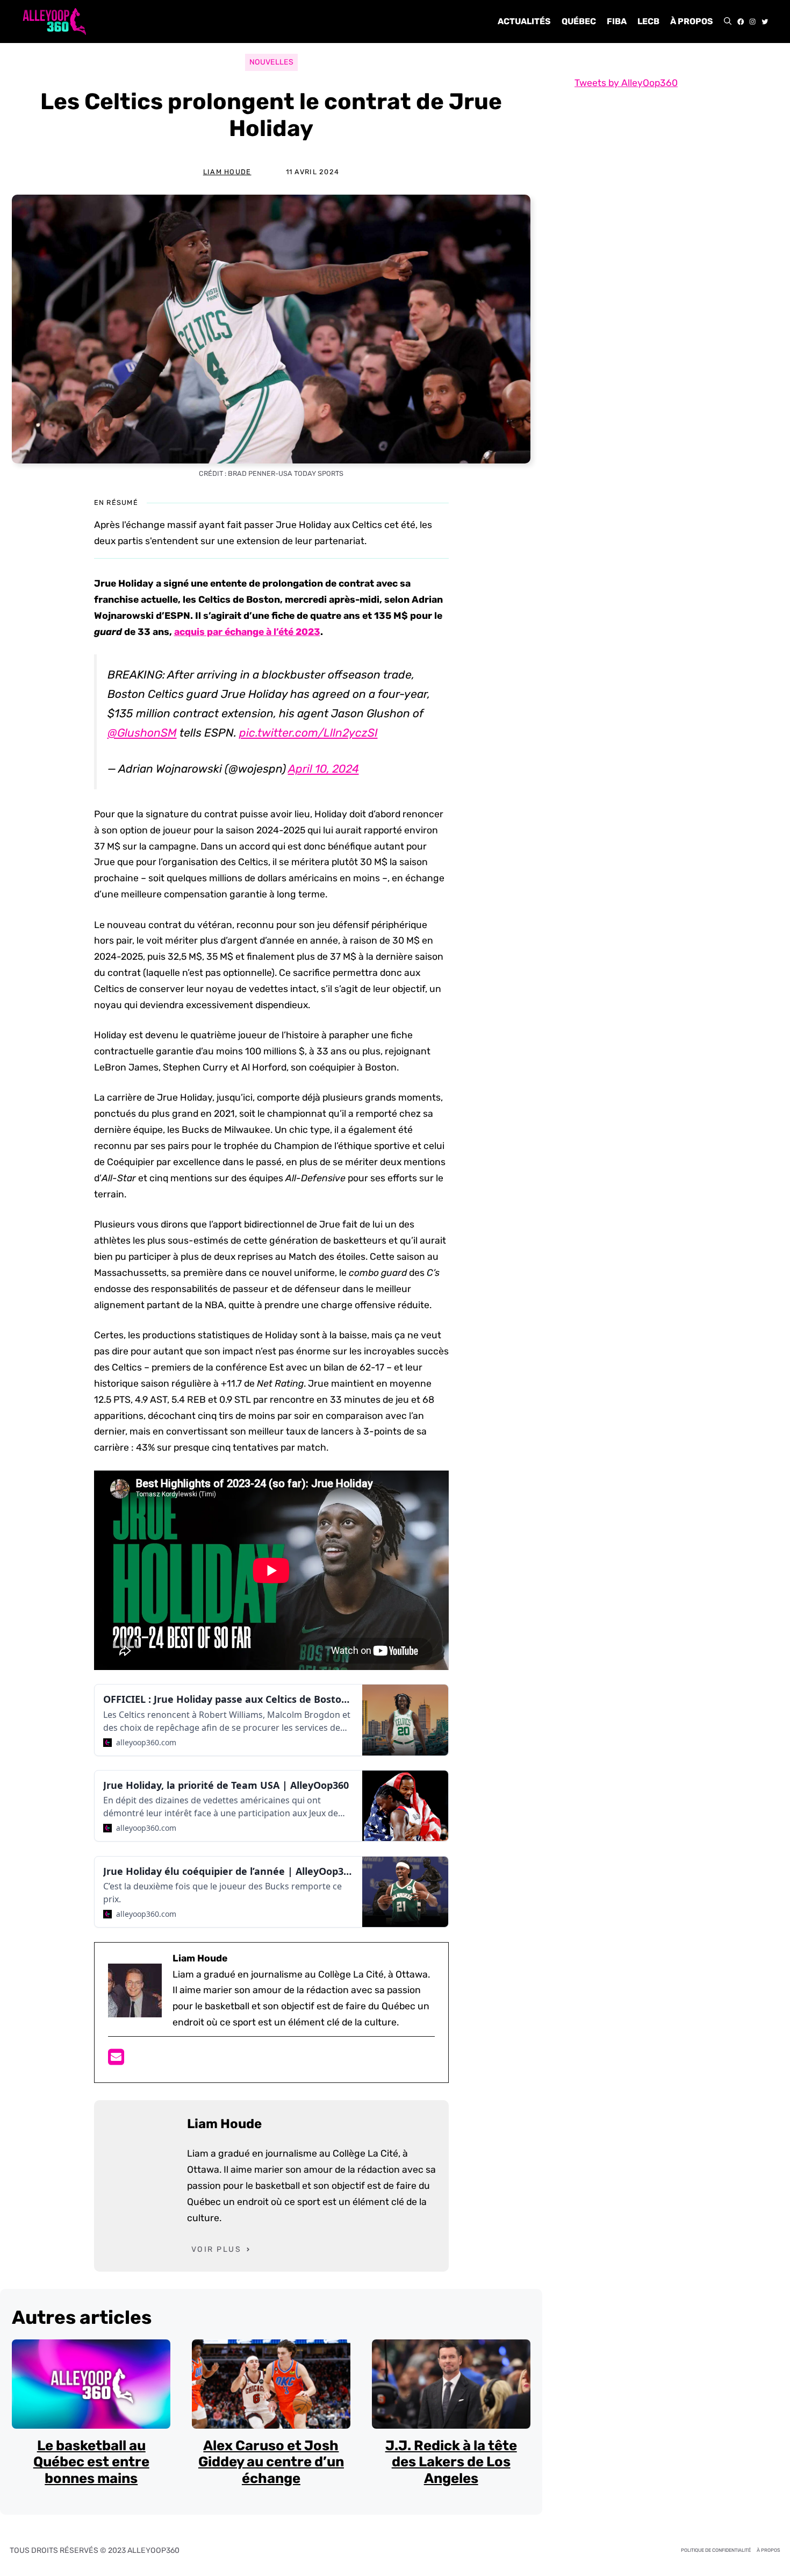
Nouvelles (271, 62)
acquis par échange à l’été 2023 (247, 632)
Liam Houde (227, 172)
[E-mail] (116, 2060)
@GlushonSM (142, 733)
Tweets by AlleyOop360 (626, 83)
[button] (728, 22)
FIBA (617, 21)
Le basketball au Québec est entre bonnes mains (91, 2462)
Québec (579, 21)
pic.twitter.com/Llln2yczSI (308, 733)
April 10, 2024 (324, 769)
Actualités (524, 21)
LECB (648, 21)
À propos (692, 21)
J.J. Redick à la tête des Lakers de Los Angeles (451, 2462)
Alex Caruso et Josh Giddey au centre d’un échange (271, 2462)
